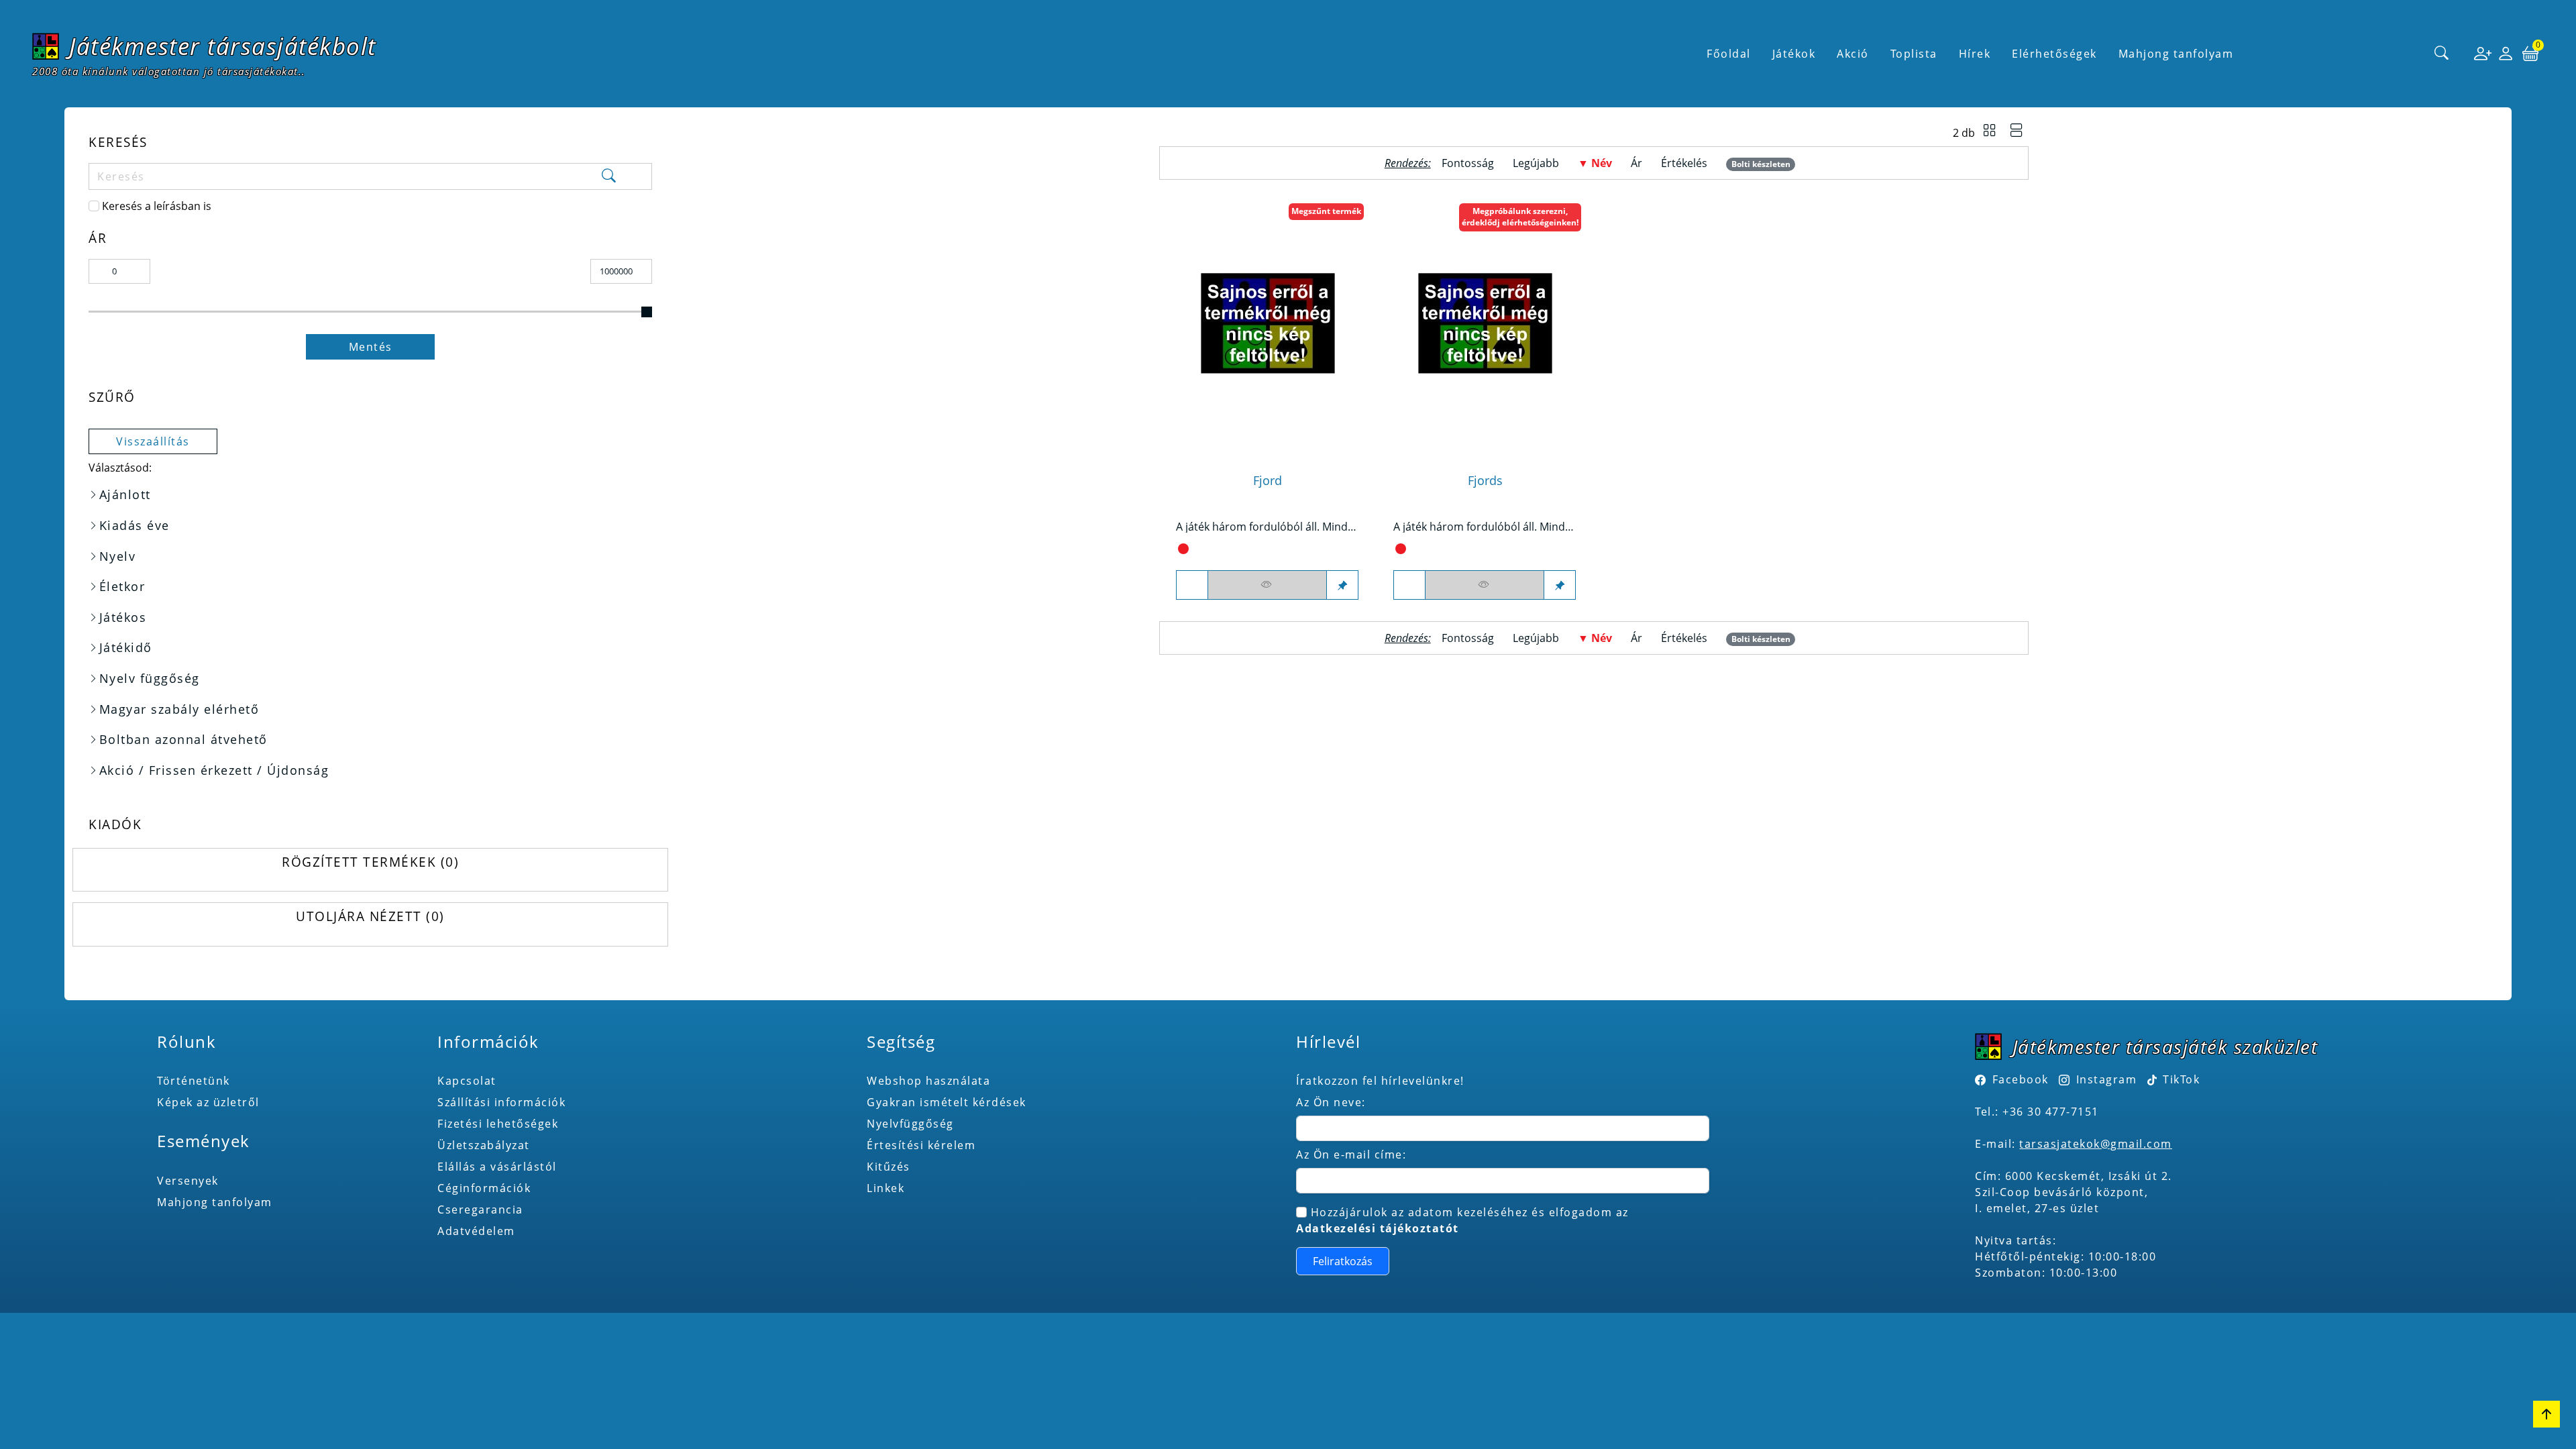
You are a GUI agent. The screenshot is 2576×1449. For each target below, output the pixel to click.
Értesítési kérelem (921, 1145)
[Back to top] (2546, 1414)
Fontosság (1468, 163)
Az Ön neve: (1331, 1102)
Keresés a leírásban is (157, 206)
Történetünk (194, 1081)
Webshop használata (928, 1081)
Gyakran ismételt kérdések (947, 1102)
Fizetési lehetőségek (498, 1124)
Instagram (2106, 1079)
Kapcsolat (467, 1081)
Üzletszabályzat (484, 1145)
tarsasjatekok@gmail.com (2096, 1144)
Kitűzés (889, 1167)
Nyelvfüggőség (910, 1124)
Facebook (2021, 1079)
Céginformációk (484, 1188)
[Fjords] (1485, 324)
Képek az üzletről (208, 1102)
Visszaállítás (153, 441)
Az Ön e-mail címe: (1351, 1155)
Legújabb (1536, 163)
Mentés (371, 347)
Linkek (885, 1188)
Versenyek (188, 1181)
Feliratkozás (1343, 1261)
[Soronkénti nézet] (2017, 132)
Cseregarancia (480, 1210)
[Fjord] (1268, 324)
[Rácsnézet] (1990, 132)
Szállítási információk (501, 1102)
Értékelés (1684, 163)
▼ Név (1595, 163)
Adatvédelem (476, 1231)
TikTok (2180, 1079)
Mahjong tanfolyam (215, 1202)
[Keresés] (2442, 54)
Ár (1636, 163)
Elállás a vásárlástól (497, 1167)
